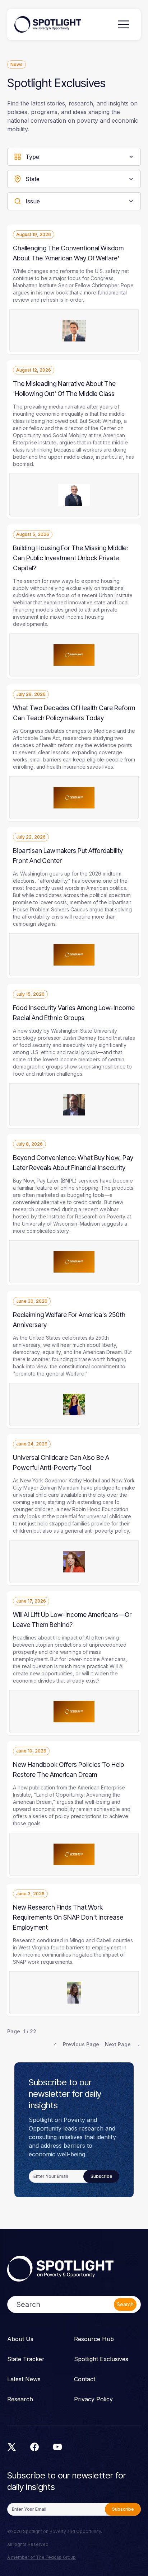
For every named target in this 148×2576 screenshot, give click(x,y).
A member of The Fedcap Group (41, 2557)
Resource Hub (94, 2339)
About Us (20, 2339)
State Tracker (26, 2359)
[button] (124, 24)
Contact (85, 2379)
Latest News (24, 2379)
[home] (48, 24)
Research (20, 2399)
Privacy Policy (93, 2399)
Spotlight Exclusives (101, 2359)
